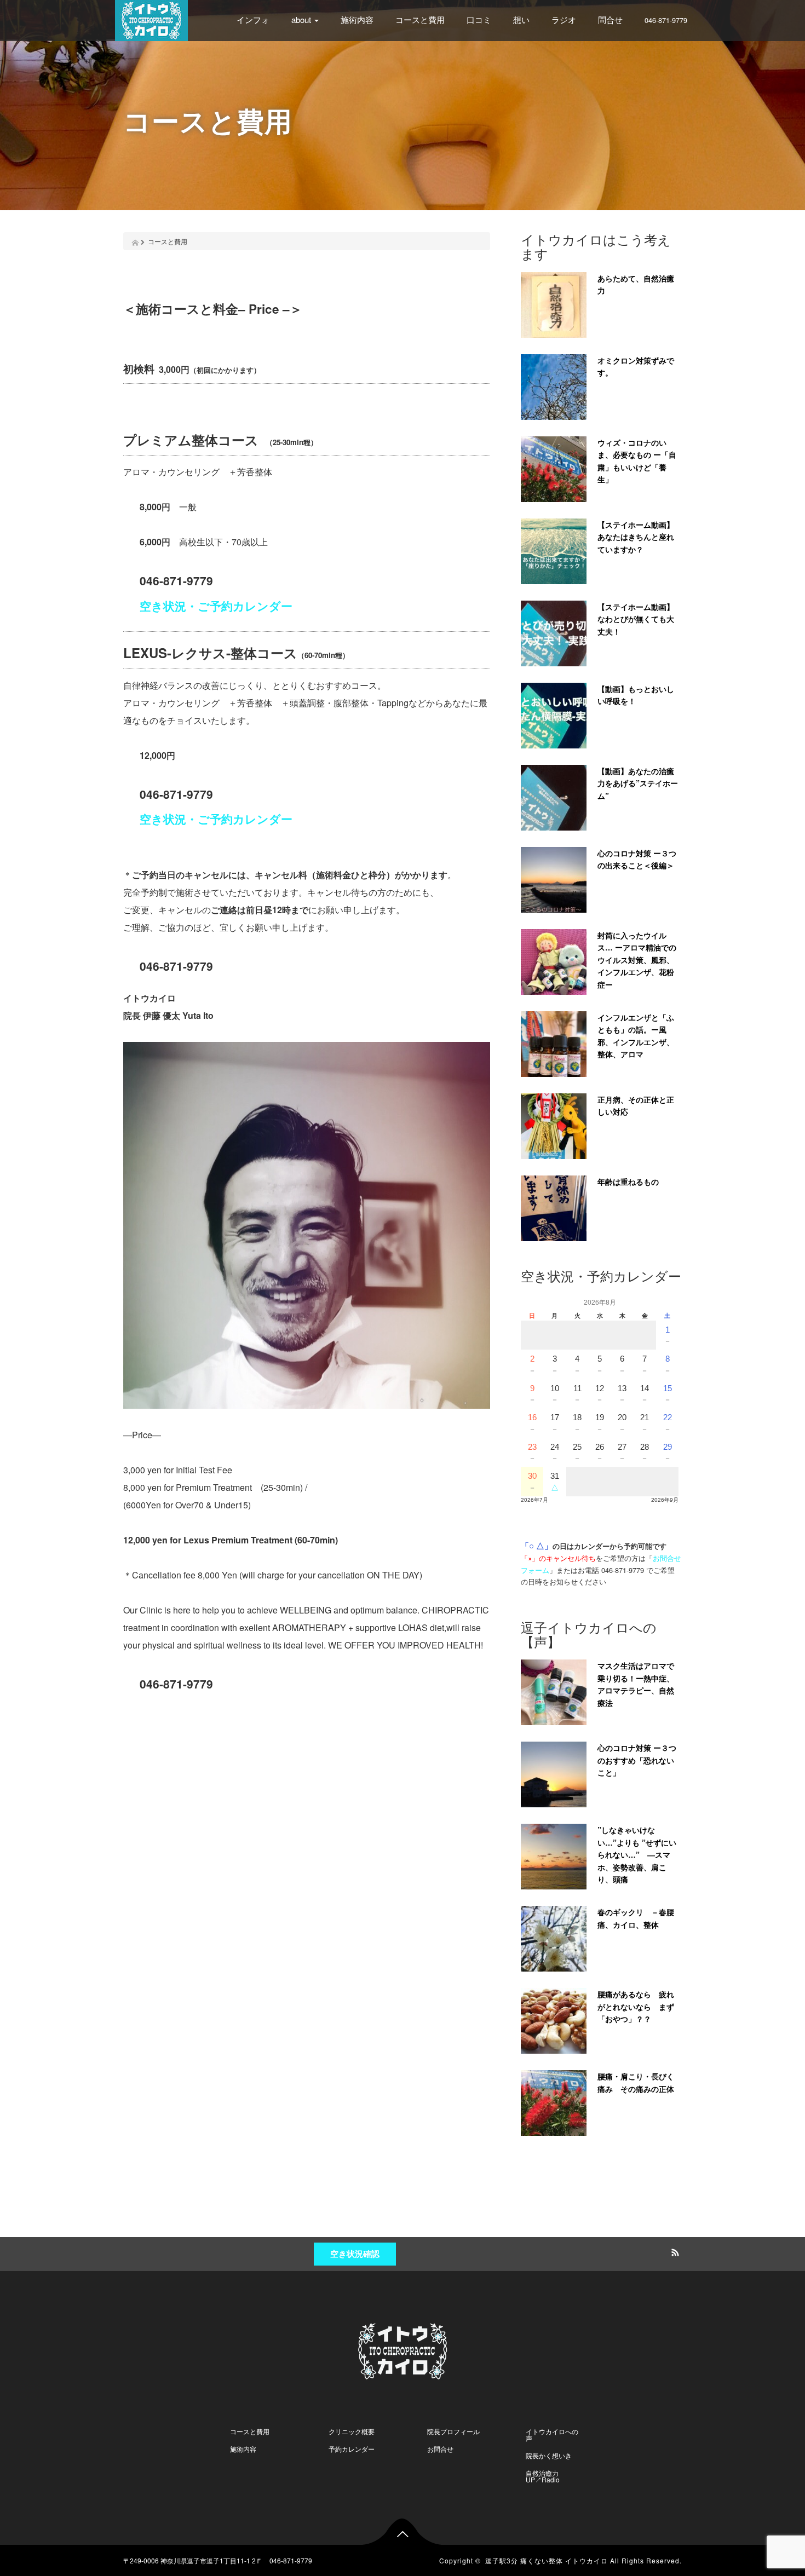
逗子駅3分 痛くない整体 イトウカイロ (547, 2560)
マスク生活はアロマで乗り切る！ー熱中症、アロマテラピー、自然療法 (636, 1684)
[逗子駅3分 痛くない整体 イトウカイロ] (151, 19)
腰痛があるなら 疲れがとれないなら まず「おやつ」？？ (636, 2006)
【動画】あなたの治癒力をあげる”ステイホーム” (638, 783)
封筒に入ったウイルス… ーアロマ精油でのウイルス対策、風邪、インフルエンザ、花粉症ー (637, 960)
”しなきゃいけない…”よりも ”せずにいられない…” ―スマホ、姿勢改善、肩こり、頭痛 (637, 1854)
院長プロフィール (453, 2431)
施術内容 (357, 19)
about (302, 19)
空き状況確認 (355, 2254)
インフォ (253, 19)
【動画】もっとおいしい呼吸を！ (636, 695)
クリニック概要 (352, 2431)
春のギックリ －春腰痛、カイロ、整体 (636, 1918)
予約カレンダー (352, 2449)
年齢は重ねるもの (628, 1182)
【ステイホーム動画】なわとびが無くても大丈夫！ (636, 619)
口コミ (479, 19)
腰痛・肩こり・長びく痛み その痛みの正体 (636, 2082)
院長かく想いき (549, 2455)
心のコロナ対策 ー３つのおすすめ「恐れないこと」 (637, 1760)
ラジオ (564, 19)
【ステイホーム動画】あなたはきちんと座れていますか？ (636, 537)
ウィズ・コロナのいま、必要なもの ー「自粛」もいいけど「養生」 (637, 461)
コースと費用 (420, 19)
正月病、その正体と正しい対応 (636, 1106)
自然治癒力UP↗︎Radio (543, 2476)
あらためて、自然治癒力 (636, 284)
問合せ (610, 19)
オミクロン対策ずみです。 (636, 367)
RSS (674, 2251)
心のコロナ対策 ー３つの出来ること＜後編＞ (637, 859)
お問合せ (440, 2449)
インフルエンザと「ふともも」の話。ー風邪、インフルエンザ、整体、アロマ (636, 1036)
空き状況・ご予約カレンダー (216, 606)
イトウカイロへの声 (552, 2434)
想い (521, 19)
